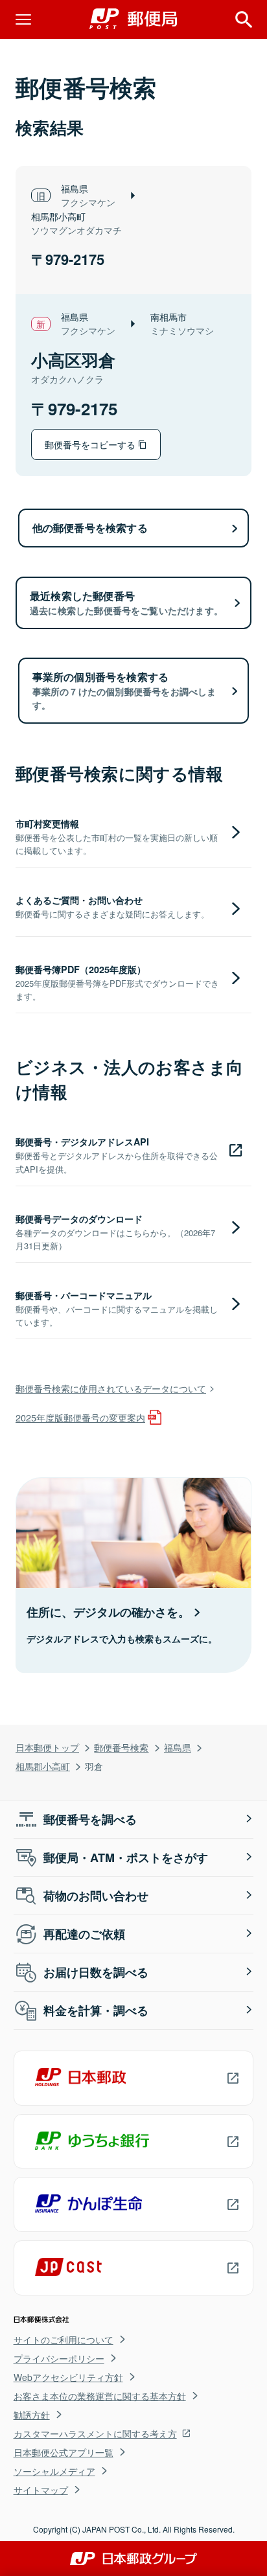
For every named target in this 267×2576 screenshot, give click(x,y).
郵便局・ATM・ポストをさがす (126, 1857)
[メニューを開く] (23, 19)
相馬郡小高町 (43, 1766)
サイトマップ (41, 2490)
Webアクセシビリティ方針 (68, 2377)
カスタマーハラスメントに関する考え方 (95, 2433)
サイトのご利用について (64, 2340)
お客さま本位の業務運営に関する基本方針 (100, 2396)
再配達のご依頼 (84, 1934)
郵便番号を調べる (90, 1819)
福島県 (178, 1747)
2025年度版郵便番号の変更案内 (80, 1417)
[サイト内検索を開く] (244, 19)
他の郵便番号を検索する (90, 528)
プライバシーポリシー (59, 2358)
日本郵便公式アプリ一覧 (64, 2452)
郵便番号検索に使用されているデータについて (111, 1388)
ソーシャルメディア (54, 2471)
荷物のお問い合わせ (96, 1896)
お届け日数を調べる (96, 1972)
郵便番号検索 (121, 1747)
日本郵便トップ (47, 1747)
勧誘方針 (32, 2415)
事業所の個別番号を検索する (124, 690)
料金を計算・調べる (96, 2010)
